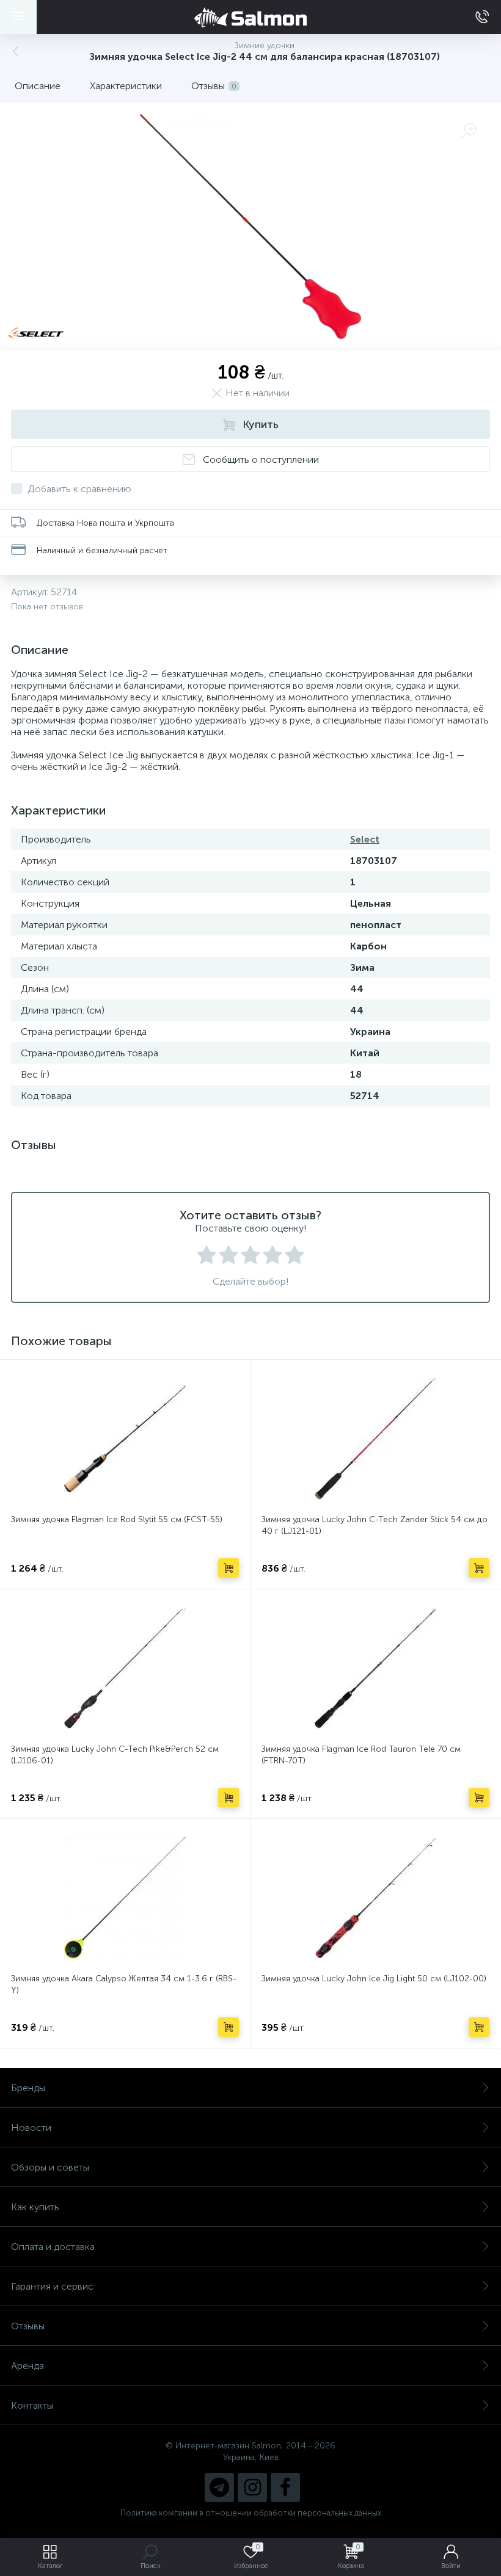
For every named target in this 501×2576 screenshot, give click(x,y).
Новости (31, 2128)
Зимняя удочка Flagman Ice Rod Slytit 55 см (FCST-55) (117, 1519)
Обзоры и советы (50, 2167)
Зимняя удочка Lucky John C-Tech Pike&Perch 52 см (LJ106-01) (115, 1755)
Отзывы (28, 2326)
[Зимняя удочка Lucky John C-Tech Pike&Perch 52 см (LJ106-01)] (125, 1668)
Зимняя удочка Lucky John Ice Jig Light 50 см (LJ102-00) (374, 1979)
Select (365, 839)
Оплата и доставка (53, 2247)
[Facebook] (285, 2487)
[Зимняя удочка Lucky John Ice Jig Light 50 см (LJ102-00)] (375, 1898)
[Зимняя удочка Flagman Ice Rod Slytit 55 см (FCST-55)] (125, 1439)
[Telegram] (219, 2487)
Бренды (28, 2088)
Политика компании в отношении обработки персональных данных (251, 2513)
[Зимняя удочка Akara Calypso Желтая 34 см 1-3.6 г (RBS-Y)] (125, 1898)
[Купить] (229, 1568)
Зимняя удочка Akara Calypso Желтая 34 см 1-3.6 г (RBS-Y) (124, 1984)
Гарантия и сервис (52, 2286)
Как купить (35, 2207)
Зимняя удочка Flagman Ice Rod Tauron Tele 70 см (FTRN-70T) (361, 1755)
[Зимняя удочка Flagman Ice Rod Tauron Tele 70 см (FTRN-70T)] (375, 1668)
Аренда (27, 2366)
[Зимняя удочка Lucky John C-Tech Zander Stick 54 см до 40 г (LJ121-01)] (375, 1439)
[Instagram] (252, 2487)
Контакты (32, 2405)
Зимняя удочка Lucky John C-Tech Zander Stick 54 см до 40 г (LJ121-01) (375, 1525)
